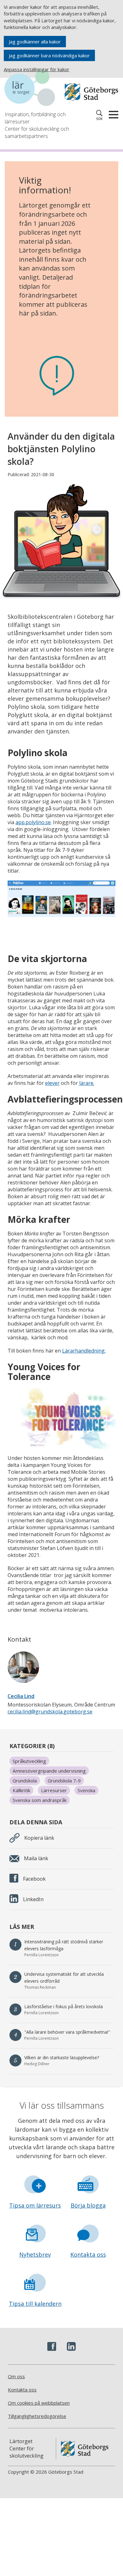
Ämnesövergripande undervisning (49, 1771)
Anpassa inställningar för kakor (37, 69)
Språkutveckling (29, 1761)
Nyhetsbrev (35, 2254)
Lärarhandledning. (84, 1351)
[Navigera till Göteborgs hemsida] (91, 92)
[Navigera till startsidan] (33, 89)
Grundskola (25, 1781)
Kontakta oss (88, 2254)
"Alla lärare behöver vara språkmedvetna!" (67, 2032)
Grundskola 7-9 (64, 1781)
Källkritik (21, 1790)
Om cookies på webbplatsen (39, 2403)
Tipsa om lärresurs (35, 2205)
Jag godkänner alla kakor (35, 42)
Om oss (16, 2376)
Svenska (86, 1790)
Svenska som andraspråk (40, 1800)
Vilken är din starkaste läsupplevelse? (62, 2057)
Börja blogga (88, 2205)
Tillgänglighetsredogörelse (37, 2416)
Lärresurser (54, 1790)
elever (52, 1083)
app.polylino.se (33, 822)
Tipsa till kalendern (35, 2304)
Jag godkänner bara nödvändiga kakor (49, 55)
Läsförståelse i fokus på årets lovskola (64, 2006)
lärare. (87, 1083)
